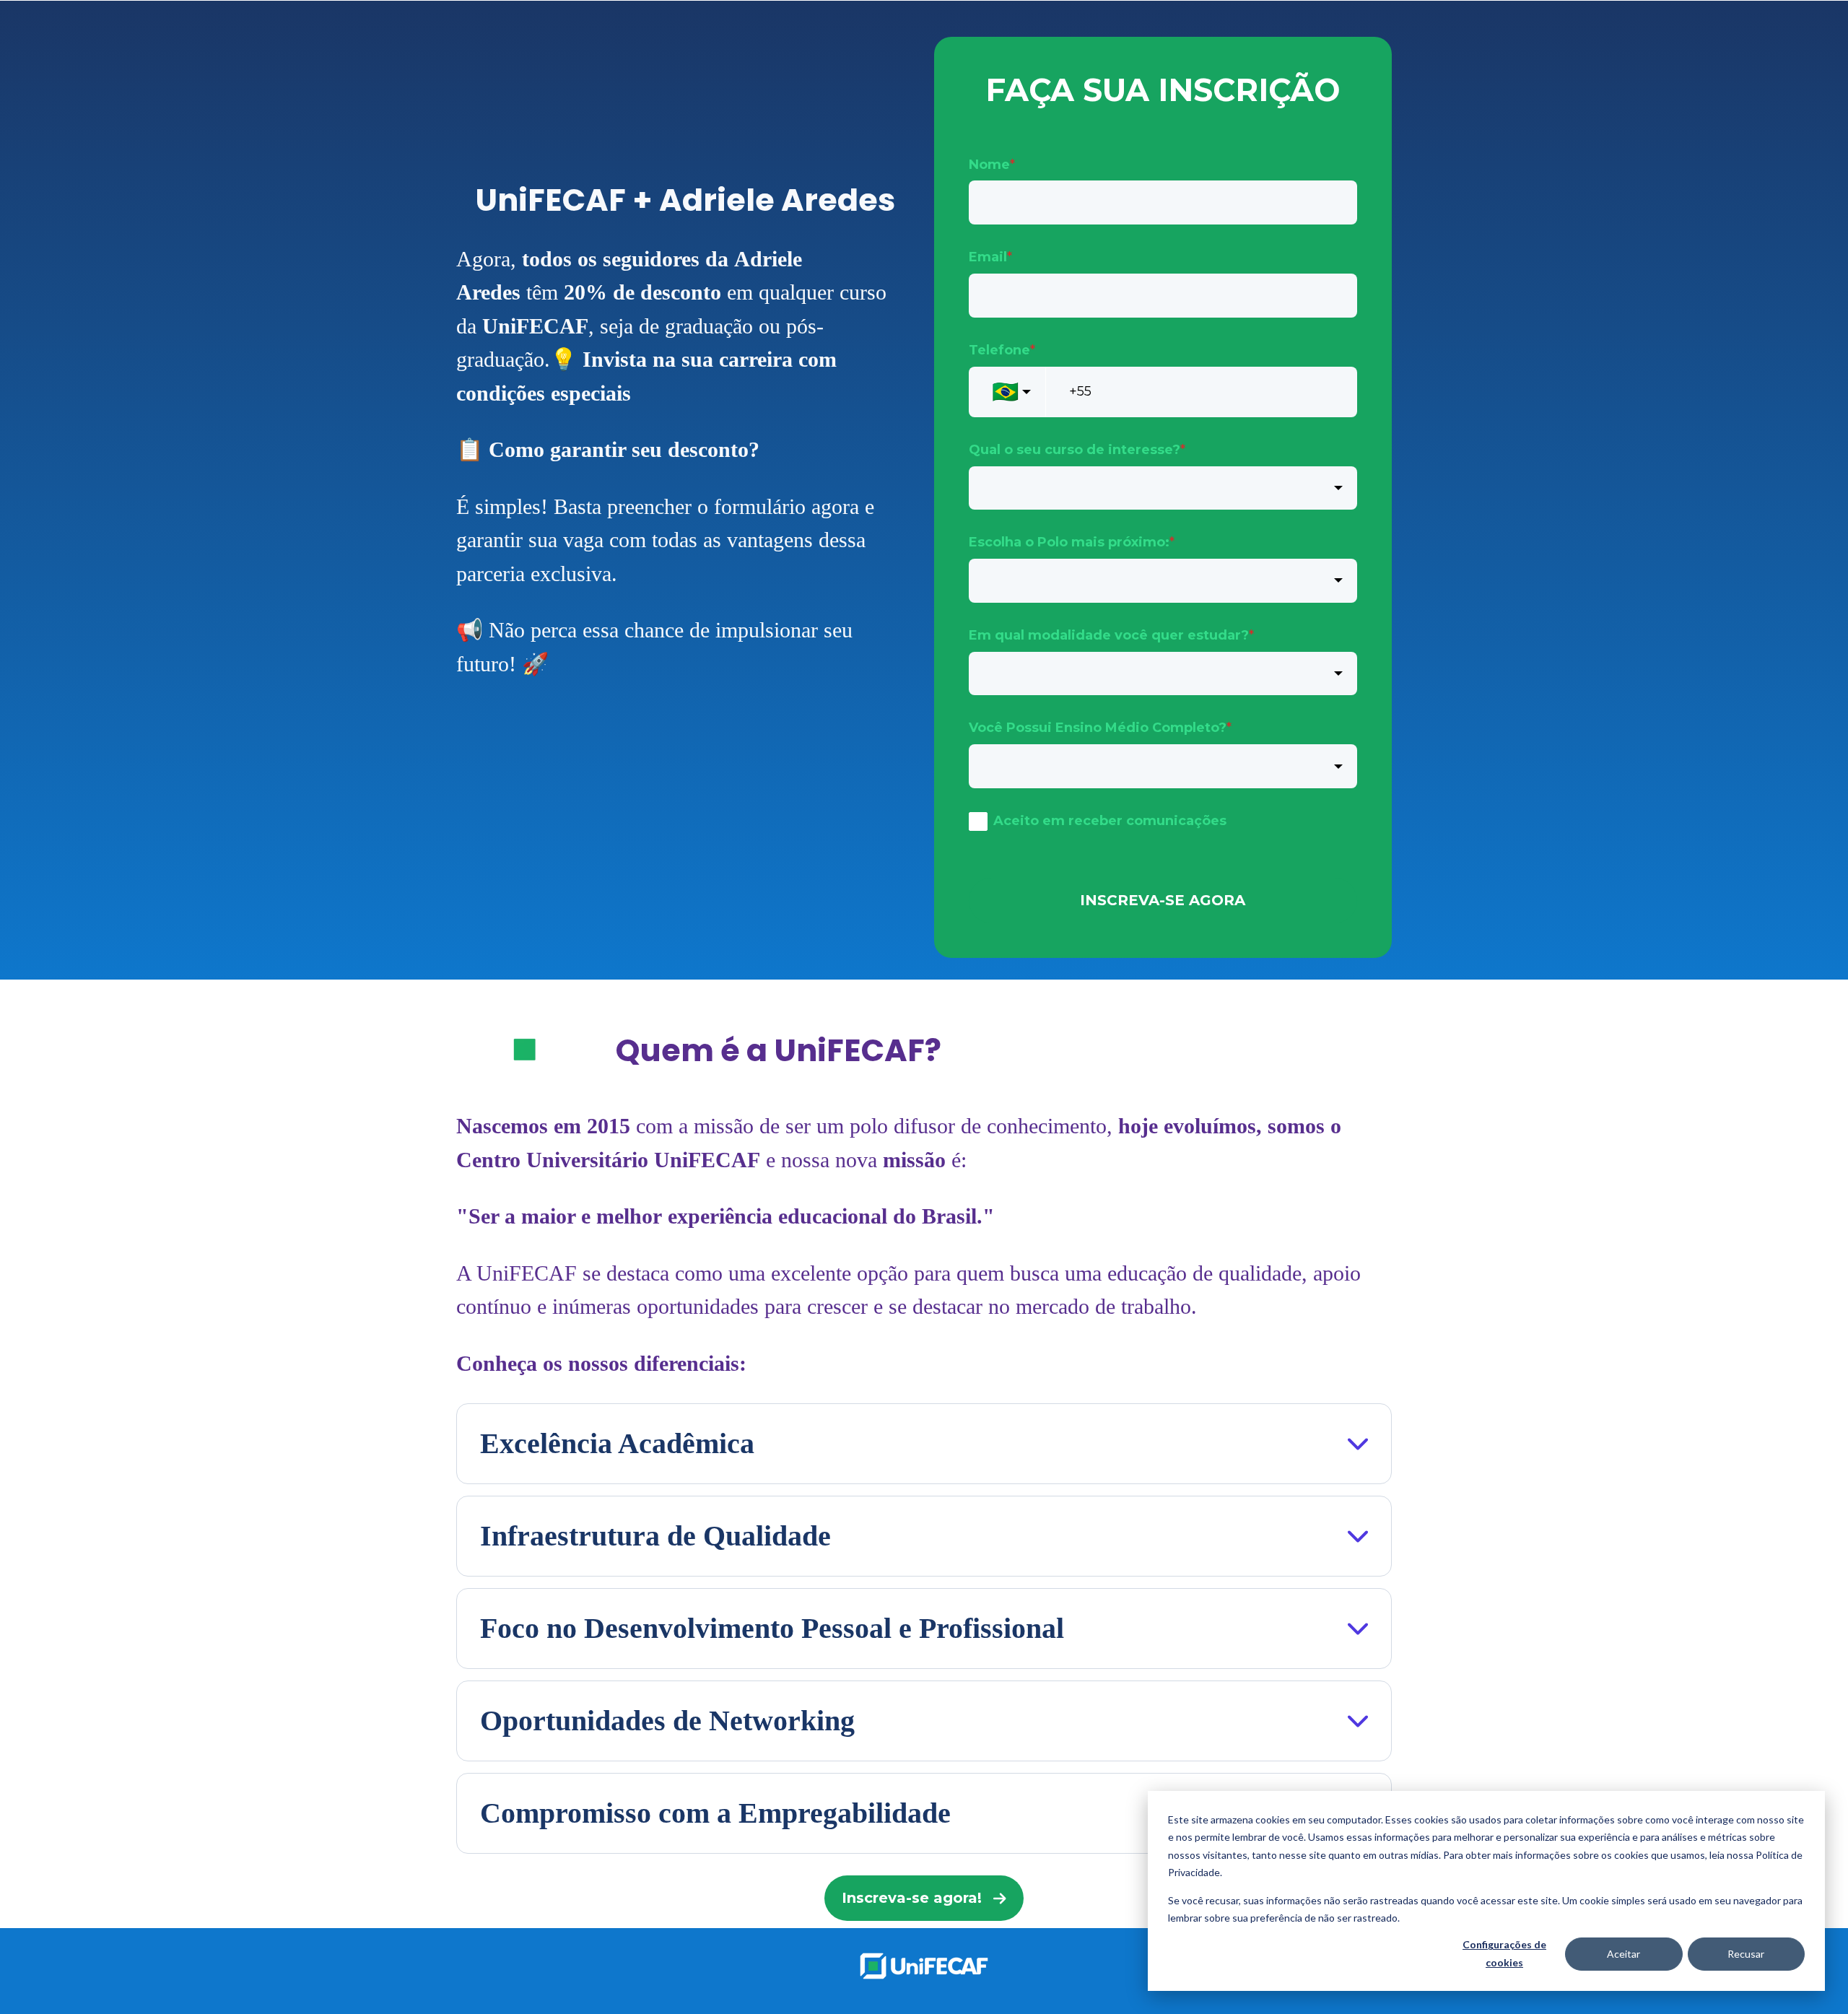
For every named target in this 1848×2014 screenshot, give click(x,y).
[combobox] (1163, 488)
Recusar (1746, 1954)
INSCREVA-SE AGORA (1163, 900)
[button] (924, 1444)
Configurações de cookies (1504, 1953)
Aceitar (1623, 1954)
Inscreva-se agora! (912, 1898)
